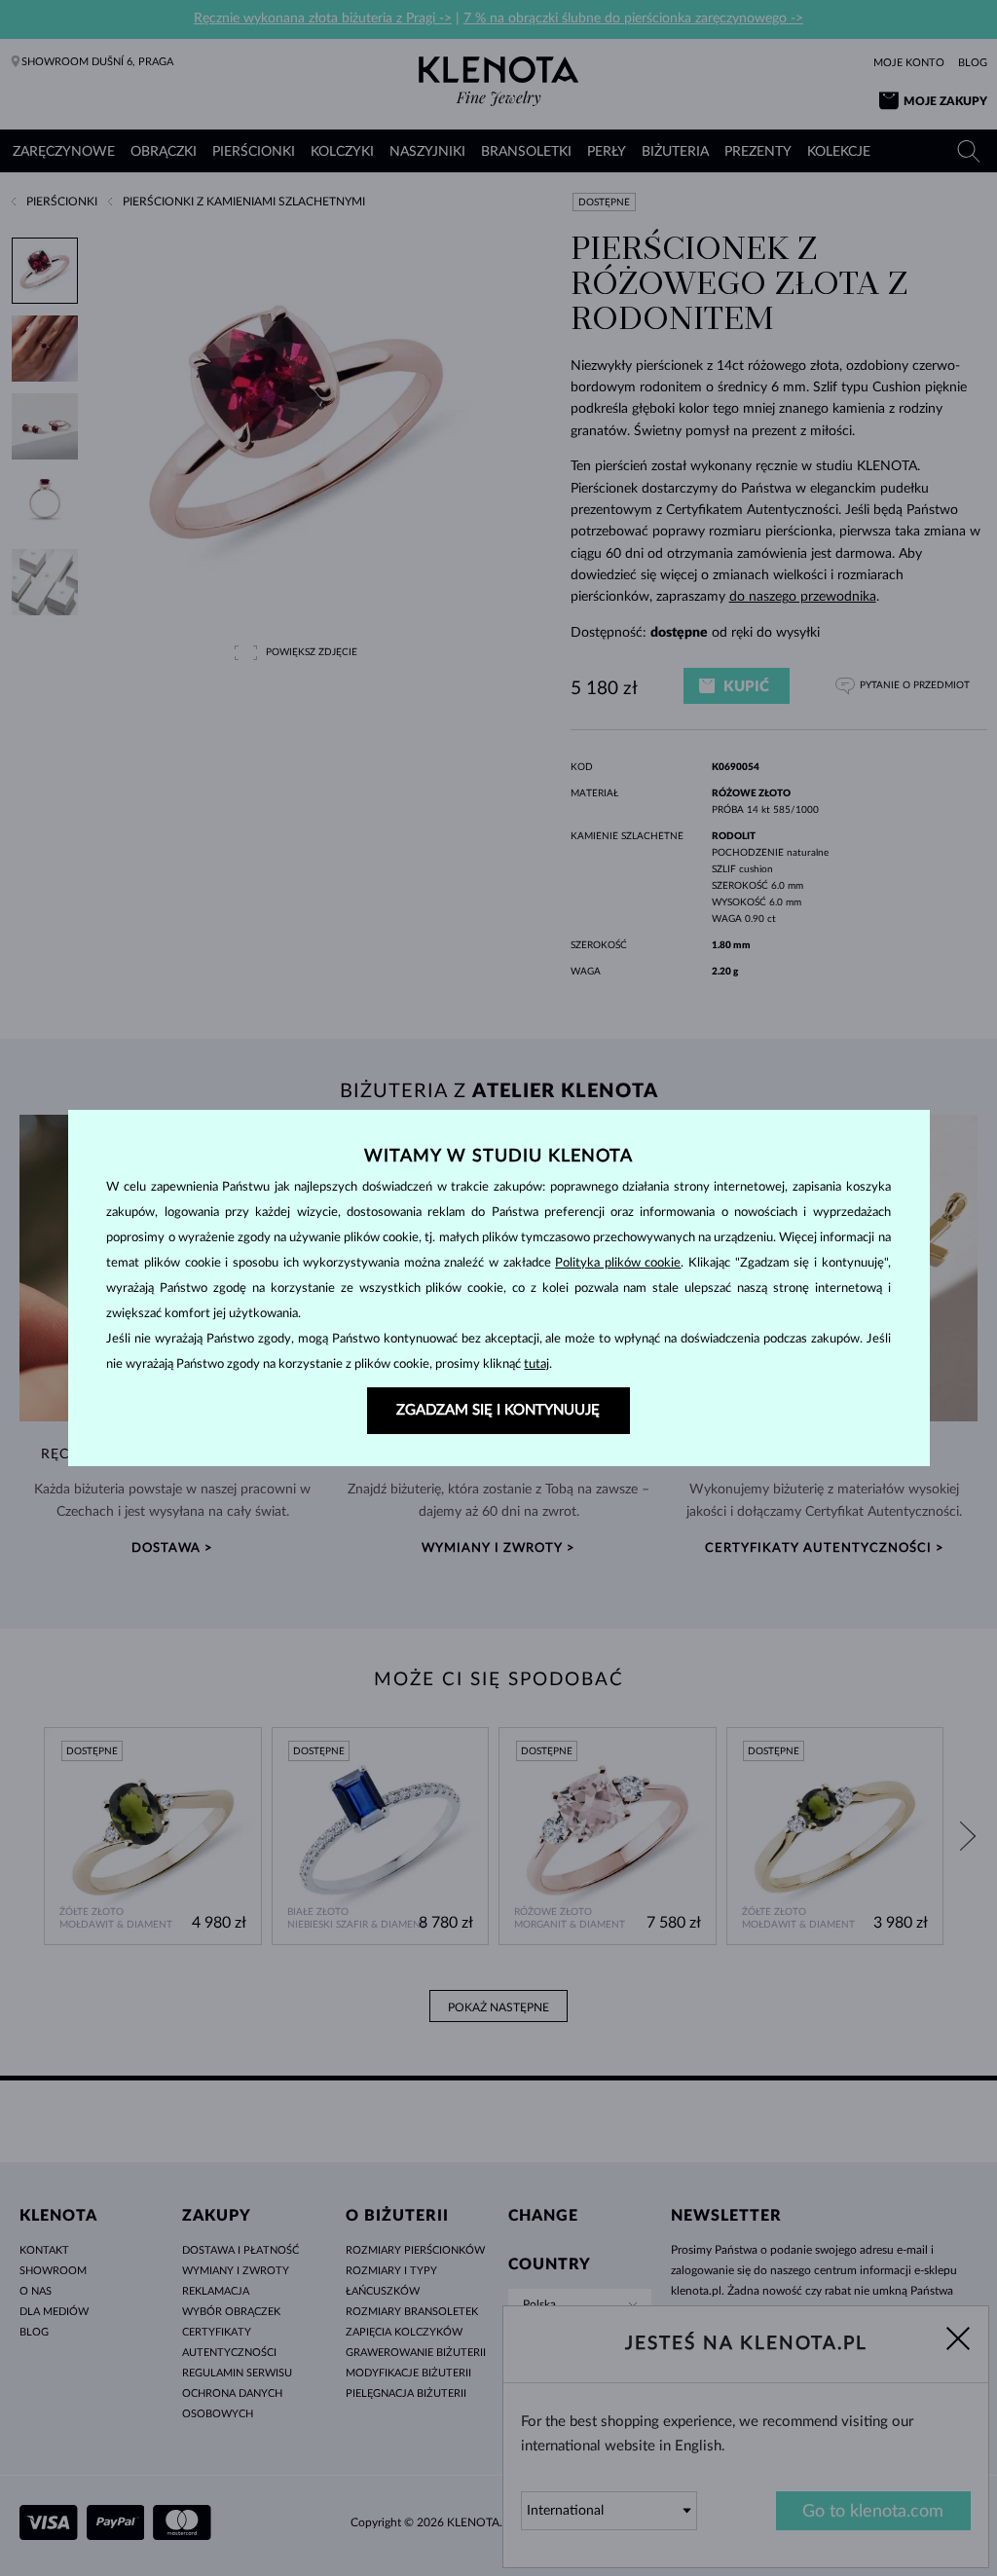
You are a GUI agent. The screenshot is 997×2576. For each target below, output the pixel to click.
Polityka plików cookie (618, 1263)
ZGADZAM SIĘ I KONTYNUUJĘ (498, 1410)
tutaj (536, 1364)
